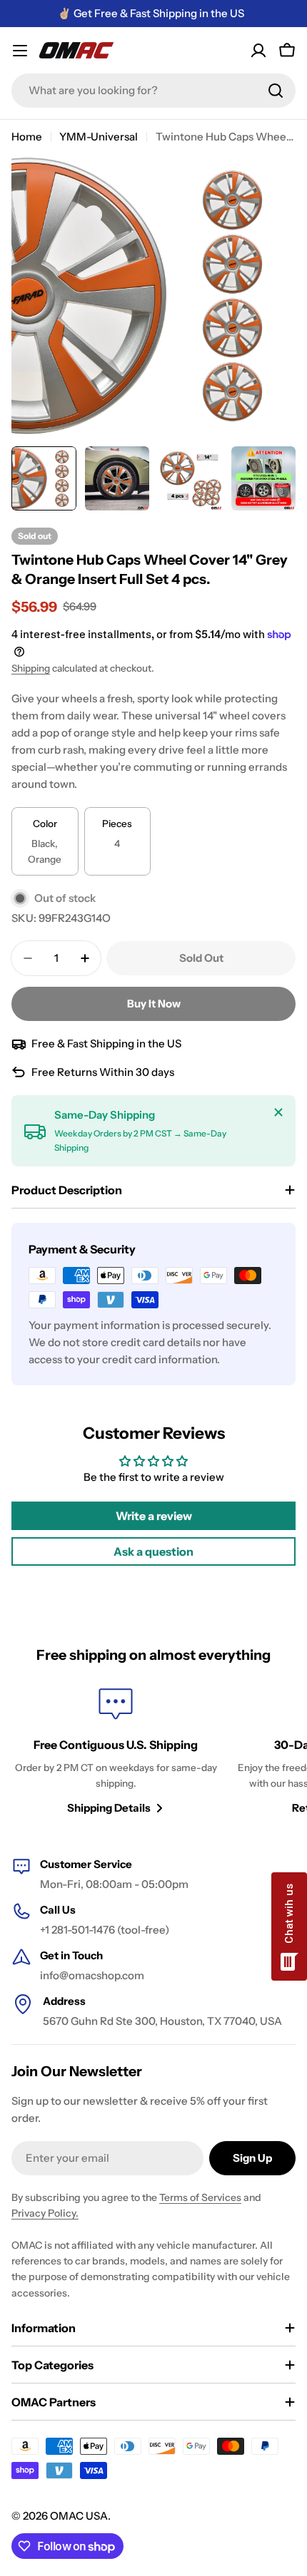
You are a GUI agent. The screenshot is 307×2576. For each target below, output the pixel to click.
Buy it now (154, 1004)
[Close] (278, 1112)
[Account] (258, 51)
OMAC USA (79, 2516)
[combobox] (153, 91)
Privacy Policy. (45, 2213)
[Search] (276, 91)
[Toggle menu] (20, 51)
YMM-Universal (99, 137)
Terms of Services (200, 2197)
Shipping (31, 668)
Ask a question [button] (153, 1551)
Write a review (154, 1516)
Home (27, 137)
